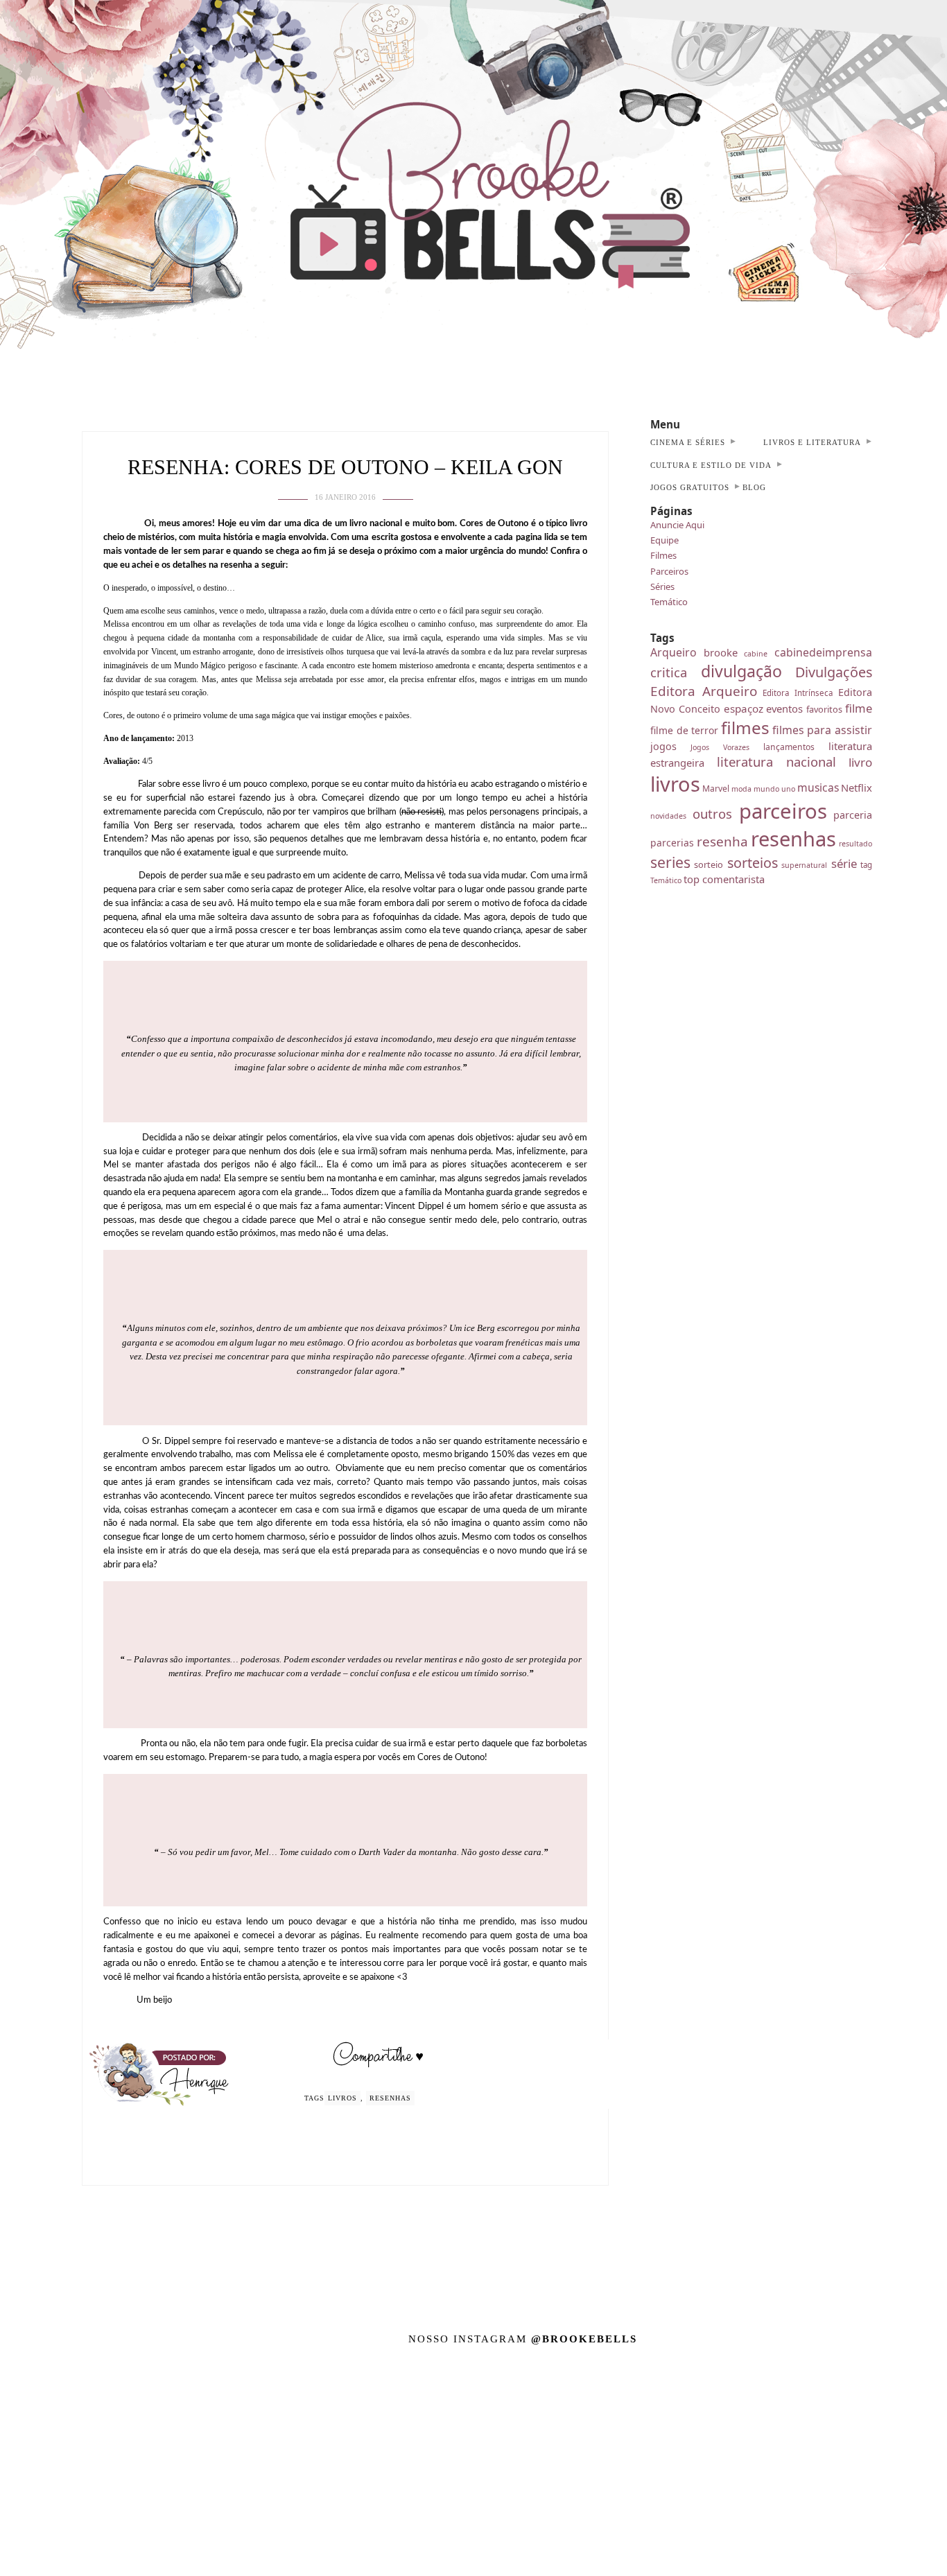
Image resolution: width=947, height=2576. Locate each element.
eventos (784, 708)
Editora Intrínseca (798, 693)
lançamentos (789, 747)
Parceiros (669, 571)
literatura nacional (777, 762)
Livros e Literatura (812, 442)
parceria (853, 815)
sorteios (753, 863)
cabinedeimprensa (823, 652)
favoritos (824, 709)
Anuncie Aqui (677, 525)
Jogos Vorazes (720, 747)
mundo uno (774, 789)
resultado (855, 844)
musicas (818, 787)
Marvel (716, 789)
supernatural (804, 865)
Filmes (663, 555)
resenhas (390, 2098)
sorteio (709, 864)
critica (669, 672)
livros (342, 2098)
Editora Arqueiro (704, 691)
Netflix (857, 787)
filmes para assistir (822, 730)
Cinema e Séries (688, 442)
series (670, 862)
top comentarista (724, 879)
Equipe (664, 540)
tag (866, 865)
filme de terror (684, 730)
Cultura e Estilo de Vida (711, 465)
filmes (745, 728)
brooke (721, 652)
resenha (722, 842)
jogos (663, 746)
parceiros (783, 811)
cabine (756, 654)
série (844, 863)
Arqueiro (674, 652)
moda (741, 789)
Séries (662, 586)
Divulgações (834, 672)
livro (860, 762)
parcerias (672, 843)
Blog (754, 487)
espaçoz (744, 708)
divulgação (741, 671)
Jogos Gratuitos (690, 487)
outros (712, 813)
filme (859, 708)
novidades (668, 816)
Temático (669, 602)
